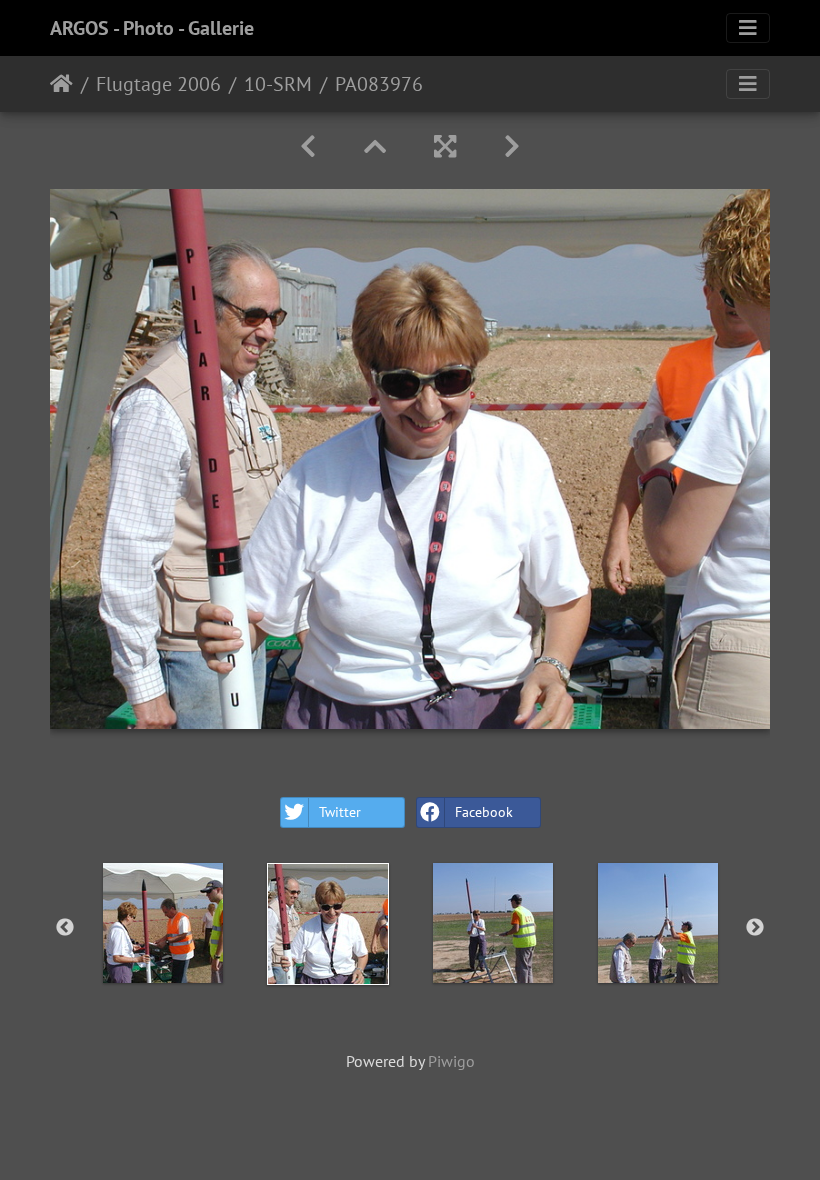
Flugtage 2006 (158, 84)
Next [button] (755, 928)
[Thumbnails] (375, 146)
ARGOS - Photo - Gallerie (152, 28)
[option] (162, 923)
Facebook (484, 812)
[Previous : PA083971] (308, 146)
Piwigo (451, 1061)
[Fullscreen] (445, 146)
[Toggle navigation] (748, 28)
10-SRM (278, 84)
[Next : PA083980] (512, 146)
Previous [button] (65, 928)
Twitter (340, 812)
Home (61, 84)
